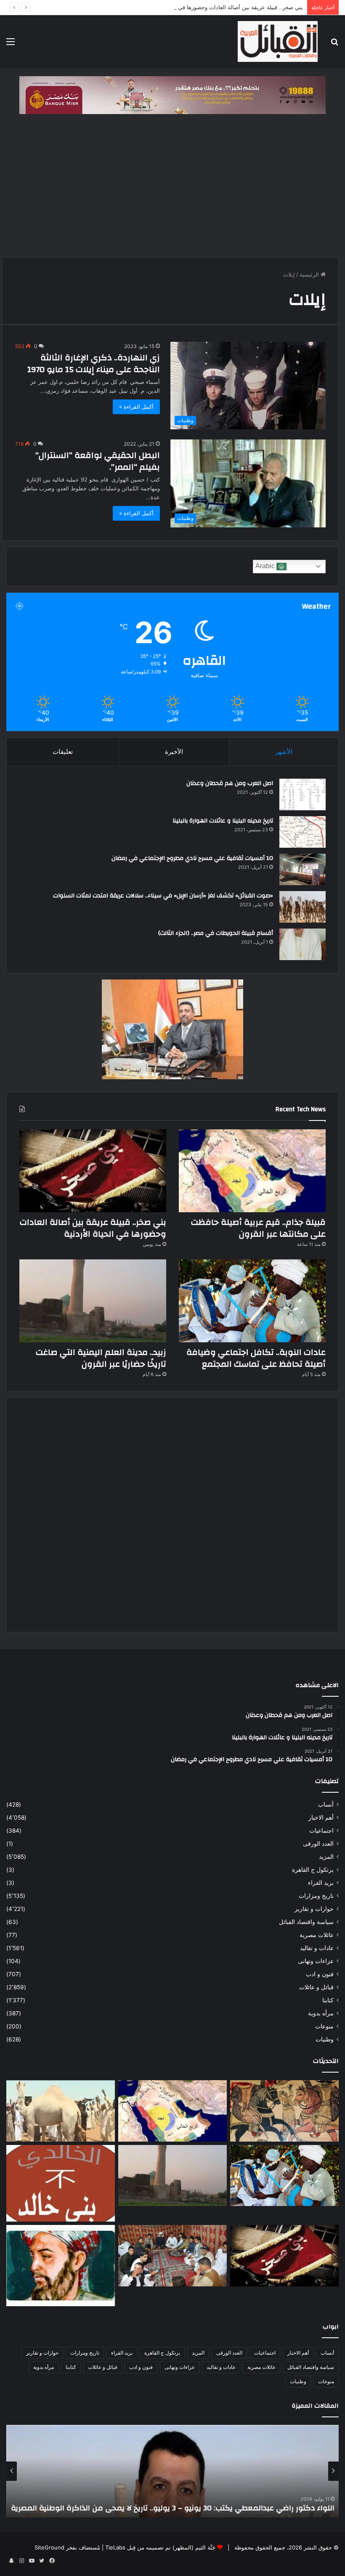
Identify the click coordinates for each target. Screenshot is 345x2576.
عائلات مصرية (317, 1935)
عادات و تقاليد (317, 1948)
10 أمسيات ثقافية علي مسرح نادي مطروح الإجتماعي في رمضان (192, 858)
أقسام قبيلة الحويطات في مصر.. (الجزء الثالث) (216, 933)
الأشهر (284, 752)
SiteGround (49, 2547)
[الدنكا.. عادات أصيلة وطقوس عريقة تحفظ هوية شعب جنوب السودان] (61, 2111)
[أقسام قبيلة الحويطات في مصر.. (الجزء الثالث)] (303, 944)
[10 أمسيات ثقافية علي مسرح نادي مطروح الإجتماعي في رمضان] (303, 869)
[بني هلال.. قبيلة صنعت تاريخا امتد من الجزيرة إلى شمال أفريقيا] (284, 2111)
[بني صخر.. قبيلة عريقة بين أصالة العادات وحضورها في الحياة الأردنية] (93, 1171)
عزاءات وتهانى (316, 1961)
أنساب (326, 1804)
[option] (172, 2471)
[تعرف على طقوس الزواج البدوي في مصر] (172, 2256)
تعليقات (63, 752)
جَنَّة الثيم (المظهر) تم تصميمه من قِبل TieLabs (160, 2547)
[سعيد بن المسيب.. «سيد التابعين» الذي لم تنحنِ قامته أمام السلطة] (61, 2266)
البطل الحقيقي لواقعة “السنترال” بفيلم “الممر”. (98, 461)
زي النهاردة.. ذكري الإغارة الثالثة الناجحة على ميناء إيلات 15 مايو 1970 (94, 363)
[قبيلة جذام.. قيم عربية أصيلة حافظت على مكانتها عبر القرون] (252, 1171)
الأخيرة (174, 752)
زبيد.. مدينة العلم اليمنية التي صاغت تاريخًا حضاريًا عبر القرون (101, 1358)
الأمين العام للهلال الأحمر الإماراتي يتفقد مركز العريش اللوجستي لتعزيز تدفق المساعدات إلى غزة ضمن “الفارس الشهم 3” (173, 2503)
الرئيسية (310, 274)
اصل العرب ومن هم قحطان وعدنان (230, 783)
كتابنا (328, 2000)
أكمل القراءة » (136, 407)
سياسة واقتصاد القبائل (306, 1922)
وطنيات (325, 2039)
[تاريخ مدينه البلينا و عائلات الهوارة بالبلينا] (303, 832)
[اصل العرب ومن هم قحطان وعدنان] (303, 794)
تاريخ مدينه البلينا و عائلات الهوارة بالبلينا (223, 821)
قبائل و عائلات (316, 1987)
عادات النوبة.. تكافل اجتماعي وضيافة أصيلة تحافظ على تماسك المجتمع (256, 1358)
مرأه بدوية (321, 2013)
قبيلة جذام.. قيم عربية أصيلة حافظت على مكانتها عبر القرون (258, 1228)
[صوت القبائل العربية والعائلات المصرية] (278, 41)
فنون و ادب (320, 1974)
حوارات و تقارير (314, 1909)
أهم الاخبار (321, 1818)
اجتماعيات (321, 1831)
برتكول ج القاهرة (313, 1870)
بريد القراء (321, 1883)
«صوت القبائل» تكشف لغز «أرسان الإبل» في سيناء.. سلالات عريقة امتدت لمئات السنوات (163, 896)
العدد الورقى (318, 1844)
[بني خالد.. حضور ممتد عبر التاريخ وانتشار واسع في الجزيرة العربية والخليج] (61, 2183)
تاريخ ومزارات (316, 1896)
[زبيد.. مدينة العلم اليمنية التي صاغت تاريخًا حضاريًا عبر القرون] (93, 1301)
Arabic (266, 566)
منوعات (324, 2026)
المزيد (326, 1857)
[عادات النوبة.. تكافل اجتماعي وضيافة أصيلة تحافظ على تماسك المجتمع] (252, 1301)
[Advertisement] (172, 190)
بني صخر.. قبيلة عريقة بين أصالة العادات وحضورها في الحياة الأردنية (224, 7)
